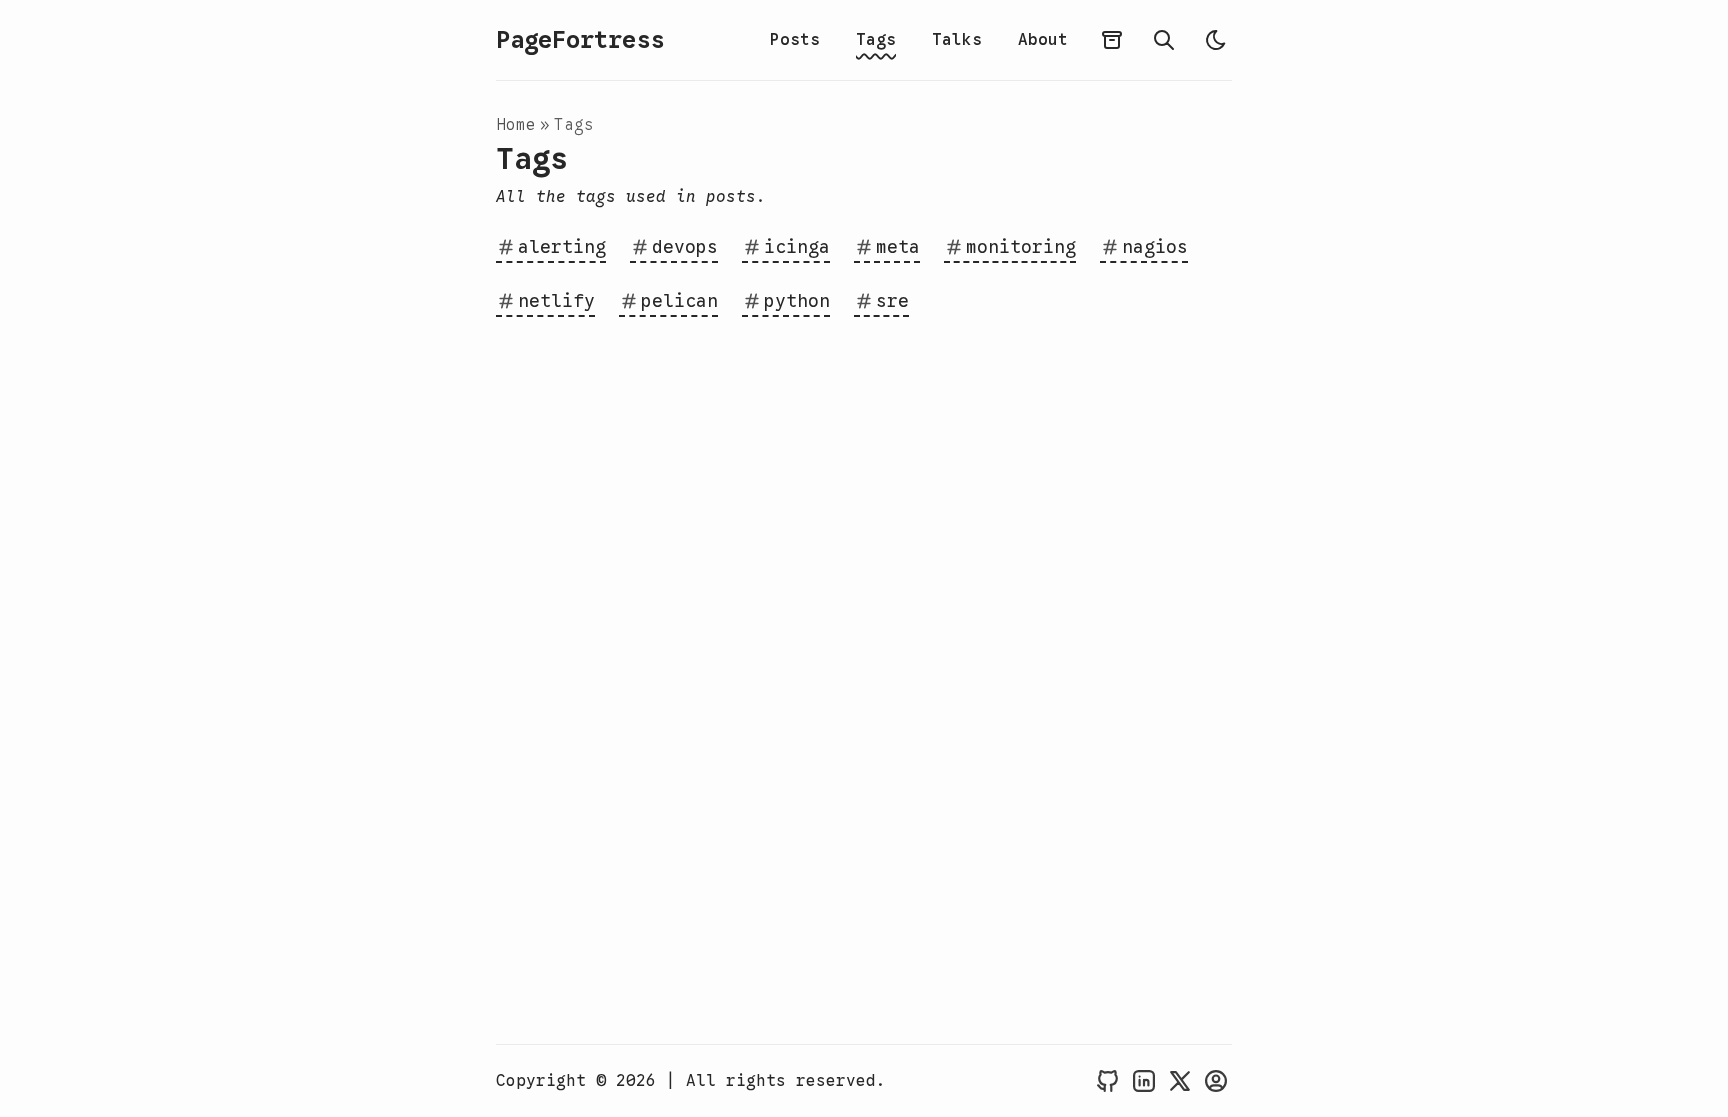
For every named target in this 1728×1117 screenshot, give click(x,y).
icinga (797, 247)
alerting (562, 247)
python (797, 301)
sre (892, 301)
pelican (679, 301)
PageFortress (580, 40)
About (1043, 40)
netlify (556, 301)
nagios (1155, 247)
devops (685, 247)
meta (898, 247)
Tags (876, 40)
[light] (1216, 40)
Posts (795, 40)
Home (516, 125)
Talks (957, 40)
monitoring (1021, 247)
